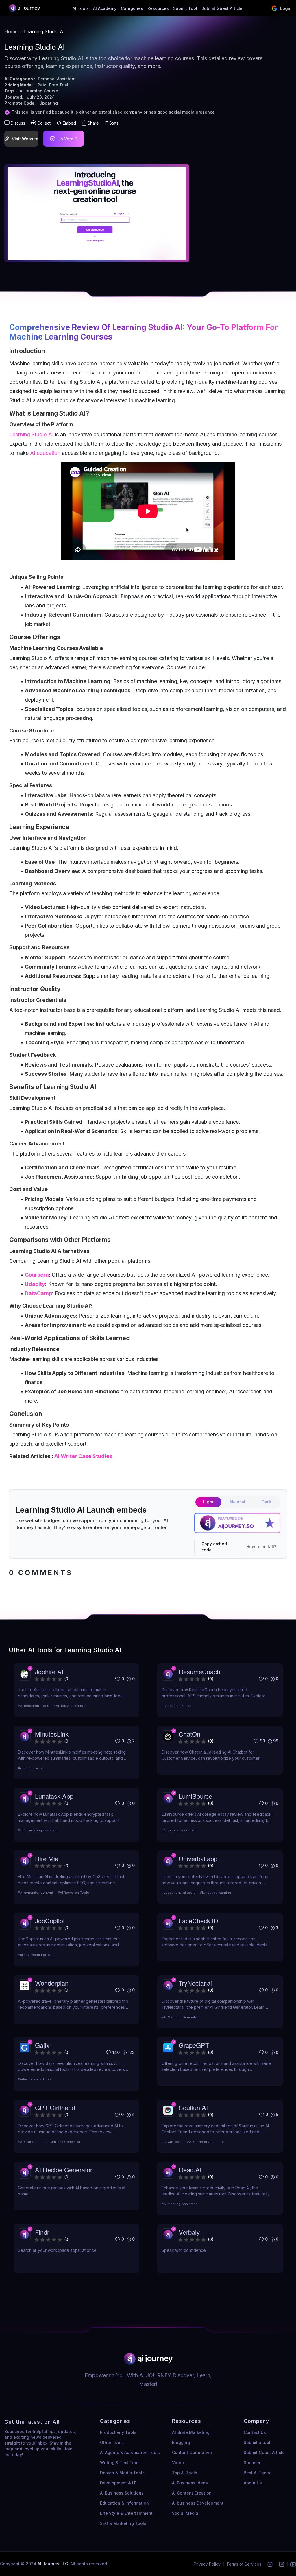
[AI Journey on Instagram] (270, 2564)
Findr (42, 2232)
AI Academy (105, 8)
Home (11, 31)
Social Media (185, 2513)
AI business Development (198, 2503)
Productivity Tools (118, 2432)
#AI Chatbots (28, 2142)
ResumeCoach (199, 1671)
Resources (158, 8)
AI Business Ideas (190, 2483)
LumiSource (195, 1796)
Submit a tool (257, 2442)
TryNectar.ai (195, 1983)
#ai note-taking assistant (38, 1830)
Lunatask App (54, 1796)
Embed (69, 123)
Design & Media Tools (122, 2473)
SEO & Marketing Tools (123, 2523)
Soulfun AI (193, 2107)
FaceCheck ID (198, 1921)
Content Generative (192, 2452)
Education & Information (124, 2503)
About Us (253, 2483)
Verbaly (189, 2232)
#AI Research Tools (34, 1706)
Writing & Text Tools (120, 2463)
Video (178, 2463)
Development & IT (118, 2483)
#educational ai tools (178, 1893)
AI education (45, 453)
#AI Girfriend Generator (180, 2017)
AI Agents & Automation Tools (130, 2452)
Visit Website (25, 139)
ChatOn (189, 1734)
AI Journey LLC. (54, 2564)
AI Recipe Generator (64, 2170)
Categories (132, 8)
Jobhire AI (49, 1671)
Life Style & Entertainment (126, 2513)
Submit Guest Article (222, 8)
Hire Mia (47, 1858)
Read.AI (190, 2170)
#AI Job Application (70, 1706)
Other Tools (112, 2442)
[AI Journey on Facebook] (282, 2564)
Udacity (35, 1284)
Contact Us (255, 2432)
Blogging (181, 2442)
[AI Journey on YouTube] (293, 2564)
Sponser (252, 2463)
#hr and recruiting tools (37, 1955)
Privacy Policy (207, 2564)
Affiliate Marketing (191, 2432)
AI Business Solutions (122, 2493)
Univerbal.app (198, 1858)
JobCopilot (50, 1921)
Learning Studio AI (147, 327)
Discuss (18, 123)
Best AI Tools (257, 2473)
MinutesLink (52, 1734)
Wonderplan (52, 1983)
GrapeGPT (194, 2045)
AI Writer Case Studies (83, 1456)
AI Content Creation (192, 2493)
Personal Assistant (57, 79)
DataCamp (38, 1293)
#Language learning (215, 1893)
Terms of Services (244, 2564)
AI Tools (81, 8)
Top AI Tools (185, 2473)
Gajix (42, 2045)
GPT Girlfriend (55, 2107)
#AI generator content (179, 1830)
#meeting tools (30, 1768)
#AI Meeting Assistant (179, 2204)
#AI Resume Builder (177, 1706)
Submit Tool (185, 8)
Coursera (37, 1275)
